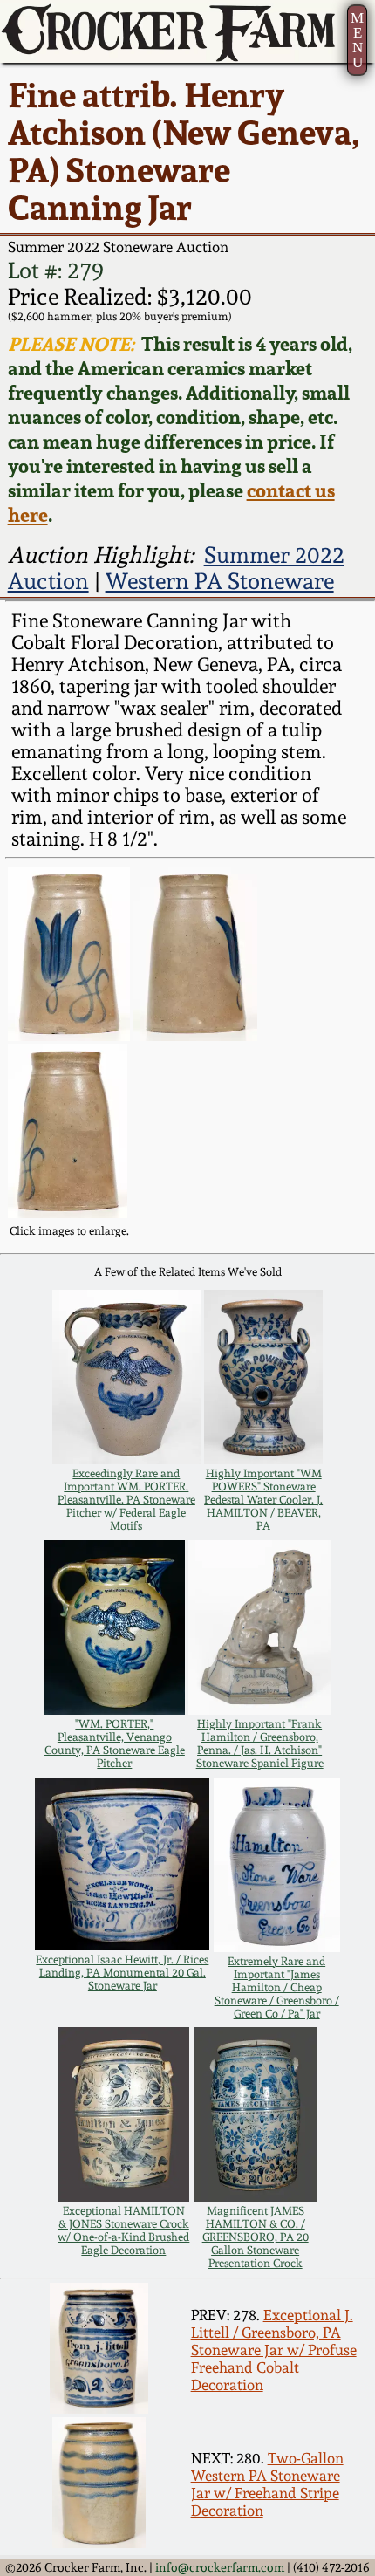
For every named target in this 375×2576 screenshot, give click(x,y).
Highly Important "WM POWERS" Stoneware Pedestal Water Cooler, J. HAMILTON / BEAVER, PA (263, 1500)
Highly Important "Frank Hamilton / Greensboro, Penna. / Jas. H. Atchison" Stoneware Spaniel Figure (260, 1744)
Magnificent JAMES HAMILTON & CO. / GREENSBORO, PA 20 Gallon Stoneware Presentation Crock (256, 2237)
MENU (357, 41)
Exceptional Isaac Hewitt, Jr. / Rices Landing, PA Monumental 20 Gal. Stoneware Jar (122, 1973)
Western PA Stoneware (220, 581)
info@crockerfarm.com (220, 2567)
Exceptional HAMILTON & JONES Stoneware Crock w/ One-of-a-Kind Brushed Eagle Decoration (123, 2230)
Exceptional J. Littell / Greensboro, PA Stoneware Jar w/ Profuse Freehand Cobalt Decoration (274, 2350)
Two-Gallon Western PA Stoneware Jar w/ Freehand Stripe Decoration (267, 2484)
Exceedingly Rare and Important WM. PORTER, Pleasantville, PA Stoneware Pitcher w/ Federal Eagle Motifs (126, 1500)
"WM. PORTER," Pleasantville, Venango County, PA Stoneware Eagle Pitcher (115, 1744)
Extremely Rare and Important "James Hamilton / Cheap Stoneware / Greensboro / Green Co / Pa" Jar (277, 1987)
